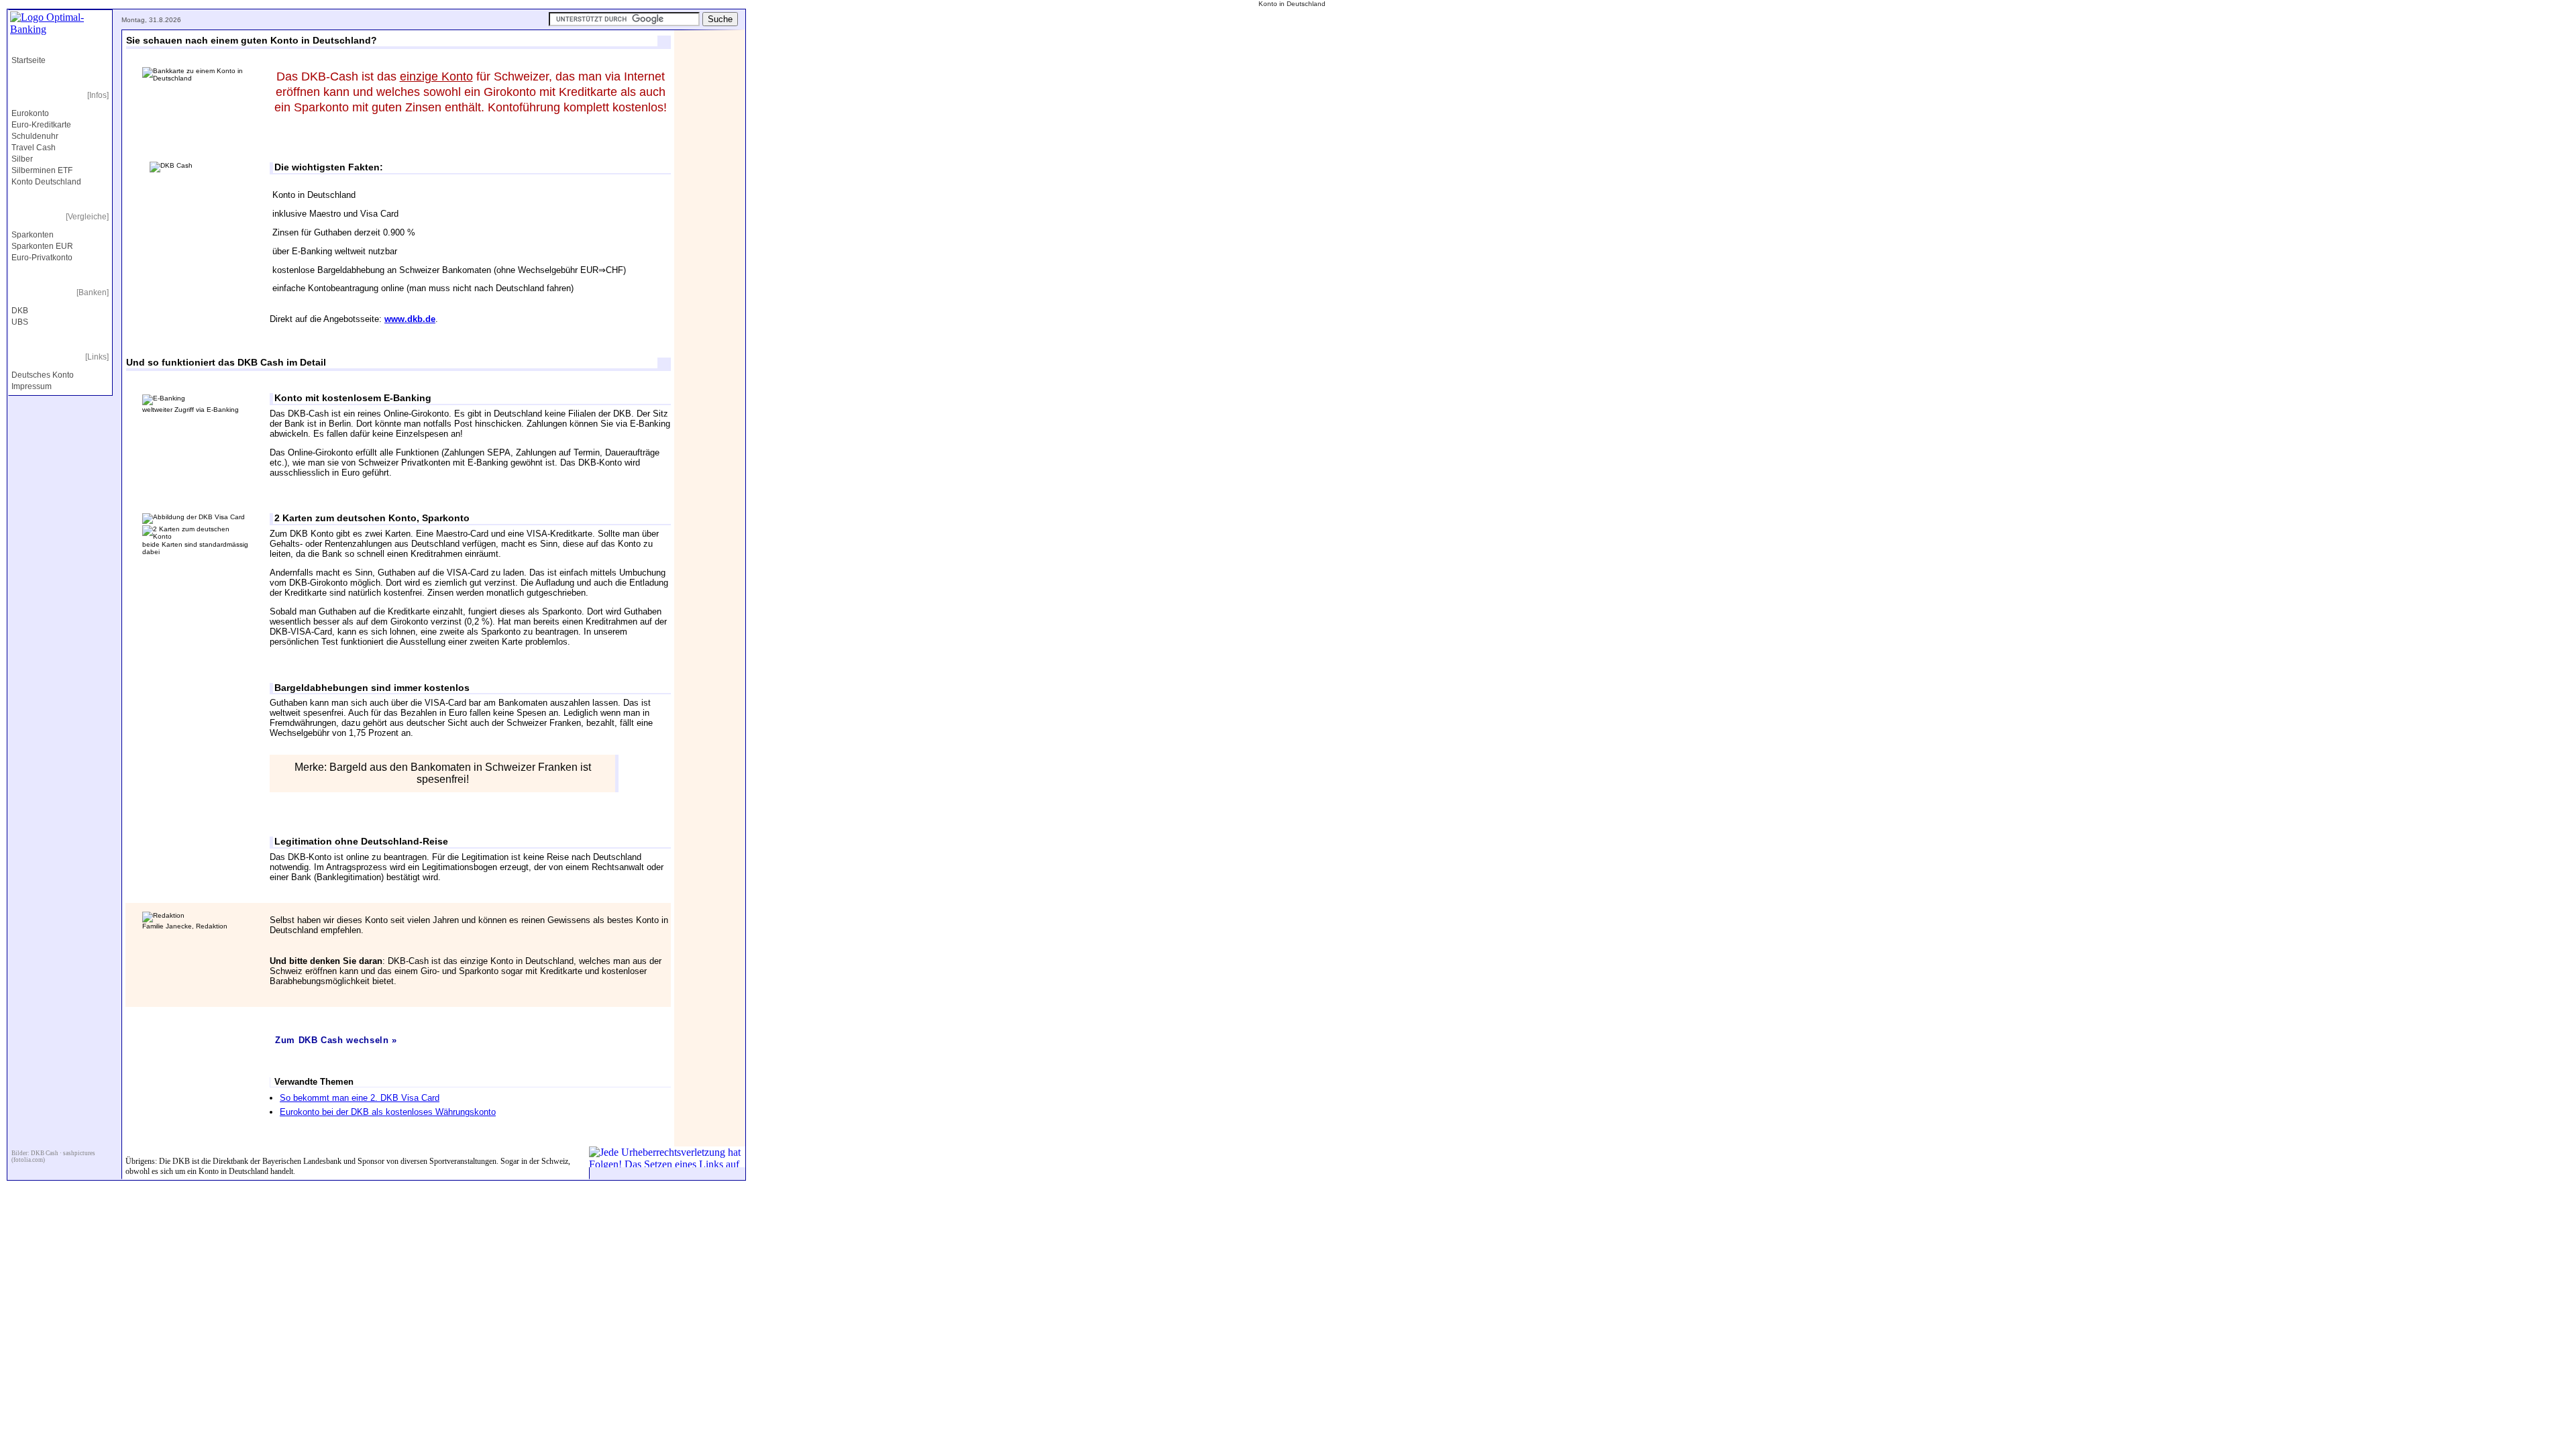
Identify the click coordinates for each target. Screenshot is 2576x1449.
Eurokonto (30, 113)
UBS (20, 322)
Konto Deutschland (46, 182)
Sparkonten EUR (42, 246)
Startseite (29, 60)
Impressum (32, 386)
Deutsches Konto (43, 375)
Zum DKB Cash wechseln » (336, 1040)
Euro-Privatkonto (42, 258)
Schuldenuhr (35, 136)
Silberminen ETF (42, 170)
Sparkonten (33, 235)
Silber (22, 159)
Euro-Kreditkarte (41, 125)
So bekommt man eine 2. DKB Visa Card (360, 1098)
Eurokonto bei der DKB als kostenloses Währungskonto (388, 1112)
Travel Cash (34, 148)
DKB (20, 311)
